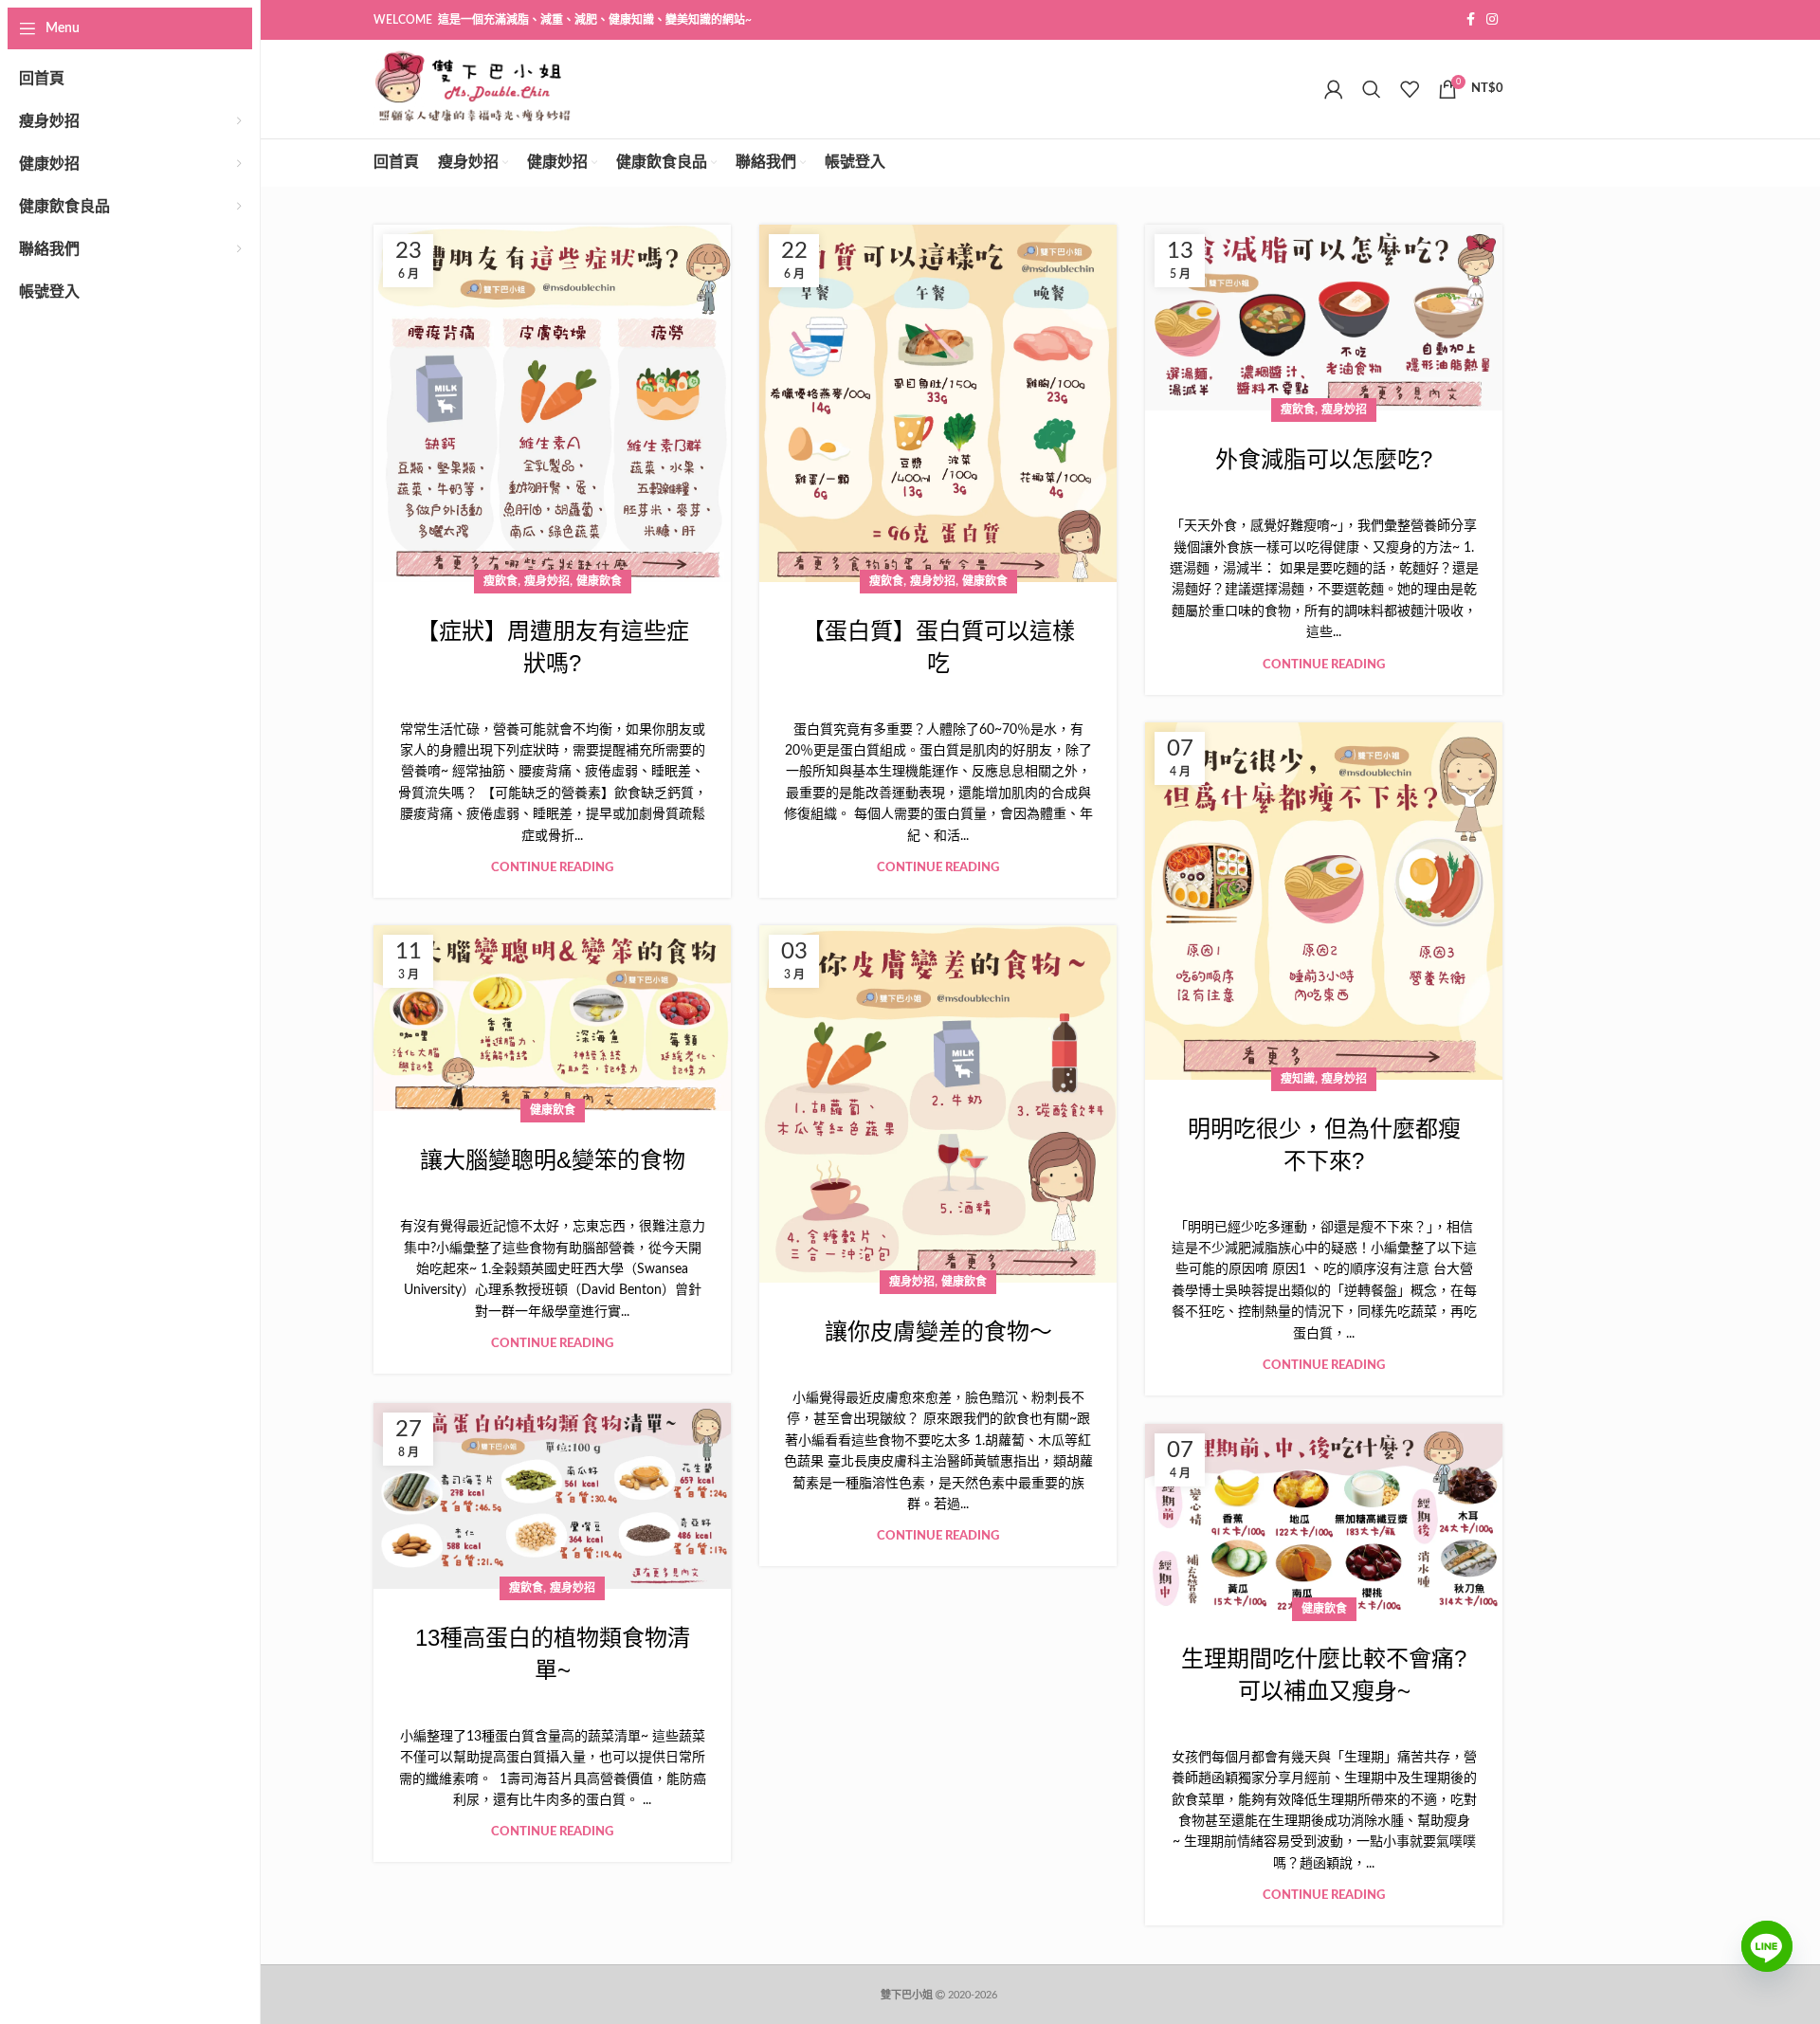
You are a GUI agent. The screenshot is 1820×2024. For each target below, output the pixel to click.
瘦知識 (1298, 1079)
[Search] (1372, 89)
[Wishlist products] (1410, 89)
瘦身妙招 (547, 581)
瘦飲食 (500, 581)
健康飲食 (599, 581)
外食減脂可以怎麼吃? (1324, 459)
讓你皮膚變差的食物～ (938, 1331)
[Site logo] (473, 89)
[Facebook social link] (1471, 20)
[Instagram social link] (1492, 20)
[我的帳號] (1334, 89)
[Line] (1767, 1960)
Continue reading (552, 868)
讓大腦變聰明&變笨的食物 (553, 1160)
